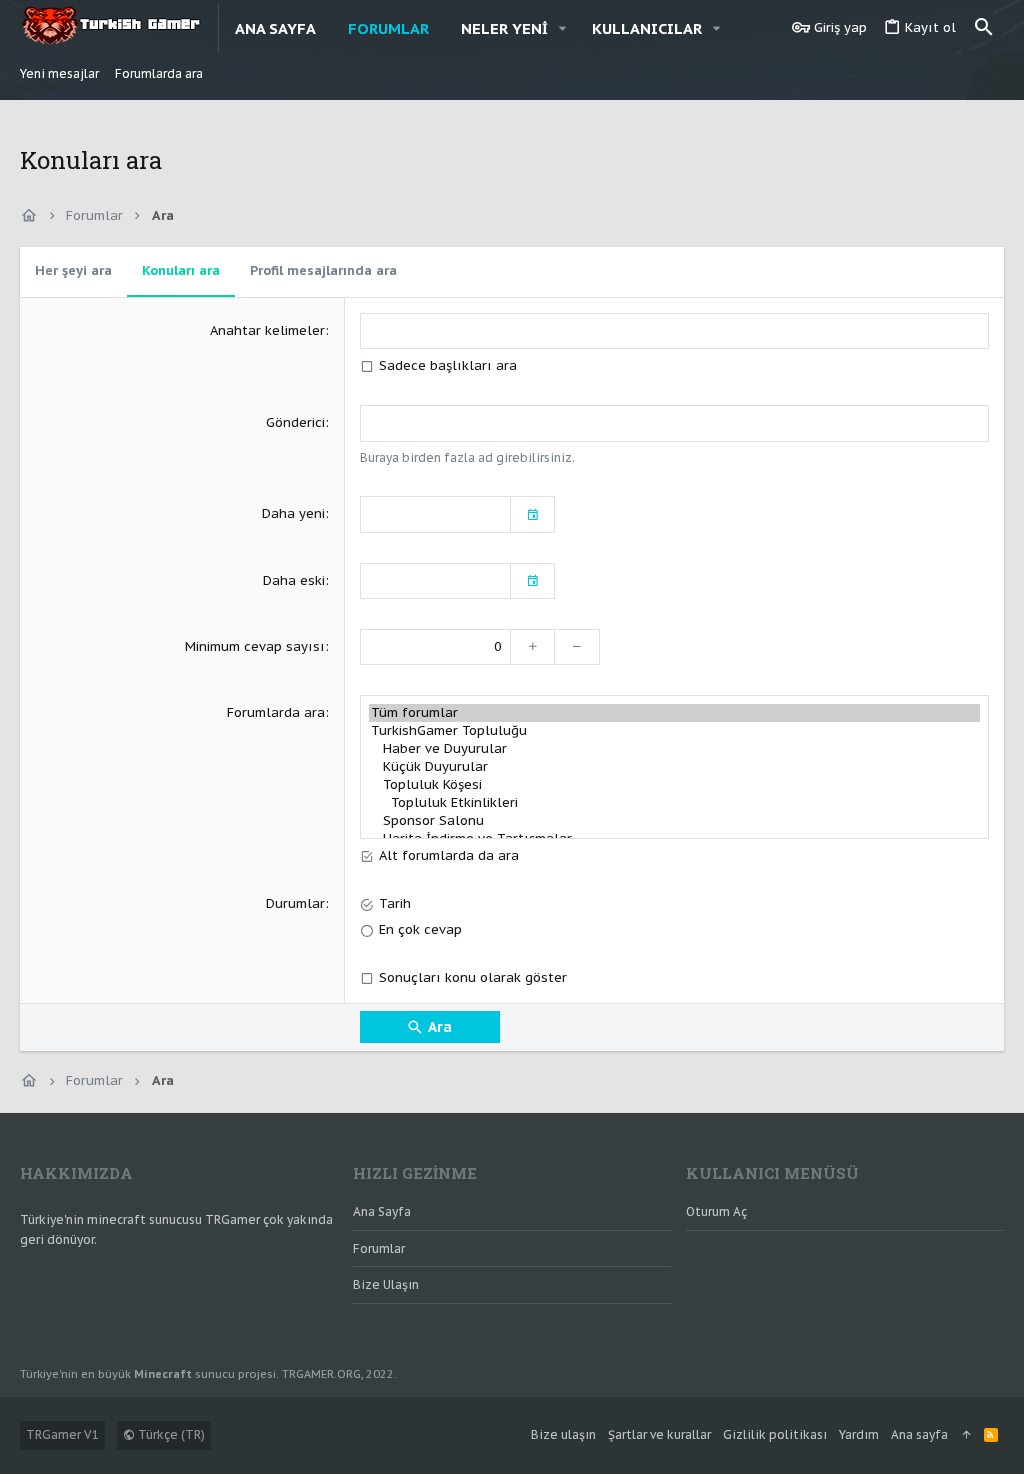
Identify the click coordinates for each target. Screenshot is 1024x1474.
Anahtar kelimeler (267, 330)
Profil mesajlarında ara (323, 270)
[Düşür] (577, 647)
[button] (563, 28)
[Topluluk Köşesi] (674, 785)
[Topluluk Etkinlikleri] (674, 803)
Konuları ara (181, 270)
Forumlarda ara (276, 712)
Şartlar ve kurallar (659, 1434)
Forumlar (379, 1248)
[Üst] (966, 1435)
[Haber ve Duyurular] (674, 749)
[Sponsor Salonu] (674, 821)
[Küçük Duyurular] (674, 767)
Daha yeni (293, 513)
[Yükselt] (532, 647)
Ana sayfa (382, 1211)
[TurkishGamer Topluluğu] (674, 731)
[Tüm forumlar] (674, 713)
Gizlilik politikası (775, 1434)
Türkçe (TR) (170, 1434)
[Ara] (984, 28)
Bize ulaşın (386, 1284)
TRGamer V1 (62, 1434)
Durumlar (295, 903)
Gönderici (295, 422)
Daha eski (294, 580)
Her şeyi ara (73, 270)
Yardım (859, 1434)
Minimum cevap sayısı (255, 646)
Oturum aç (716, 1211)
